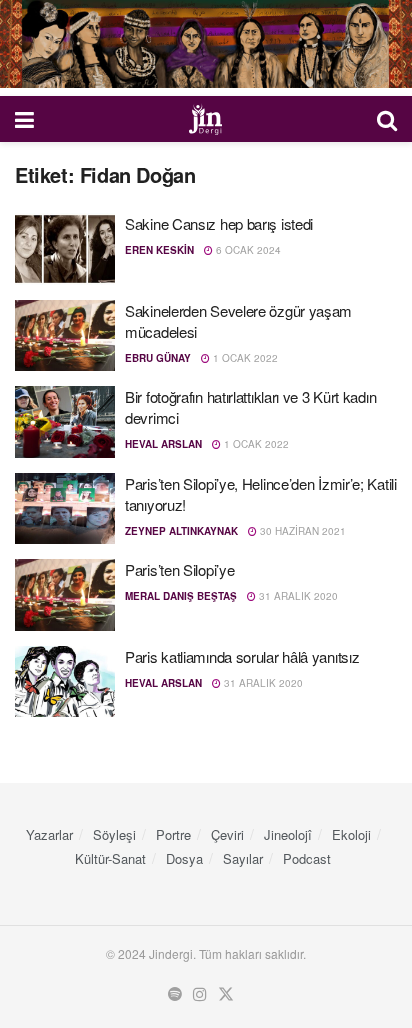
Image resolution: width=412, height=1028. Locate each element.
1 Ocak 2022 (244, 358)
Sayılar (243, 858)
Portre (173, 834)
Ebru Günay (158, 358)
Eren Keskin (159, 250)
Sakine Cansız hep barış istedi (219, 223)
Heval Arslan (163, 444)
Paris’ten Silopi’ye (179, 569)
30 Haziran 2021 (301, 531)
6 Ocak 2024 (247, 250)
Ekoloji (351, 834)
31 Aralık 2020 (297, 596)
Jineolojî (288, 834)
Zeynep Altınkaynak (181, 531)
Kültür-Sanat (110, 858)
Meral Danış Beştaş (181, 596)
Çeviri (227, 834)
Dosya (184, 858)
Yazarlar (49, 834)
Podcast (307, 858)
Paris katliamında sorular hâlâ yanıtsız (242, 656)
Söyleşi (114, 834)
